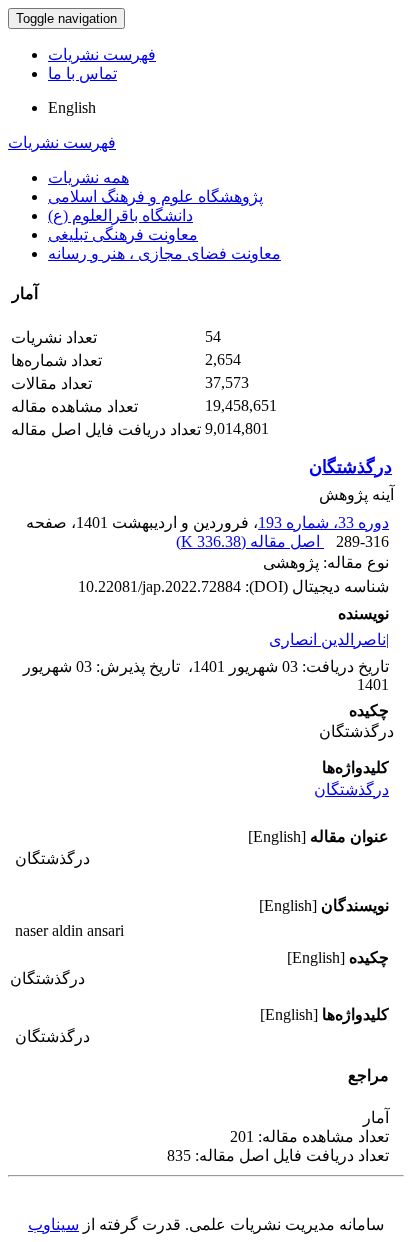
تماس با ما (82, 73)
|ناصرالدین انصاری (329, 639)
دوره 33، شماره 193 (323, 522)
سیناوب (53, 1224)
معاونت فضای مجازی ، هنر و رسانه (164, 253)
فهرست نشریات (102, 54)
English (72, 107)
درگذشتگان (350, 467)
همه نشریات (88, 177)
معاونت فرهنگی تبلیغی (123, 234)
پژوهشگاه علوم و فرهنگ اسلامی (155, 196)
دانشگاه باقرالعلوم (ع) (120, 215)
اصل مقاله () (250, 541)
